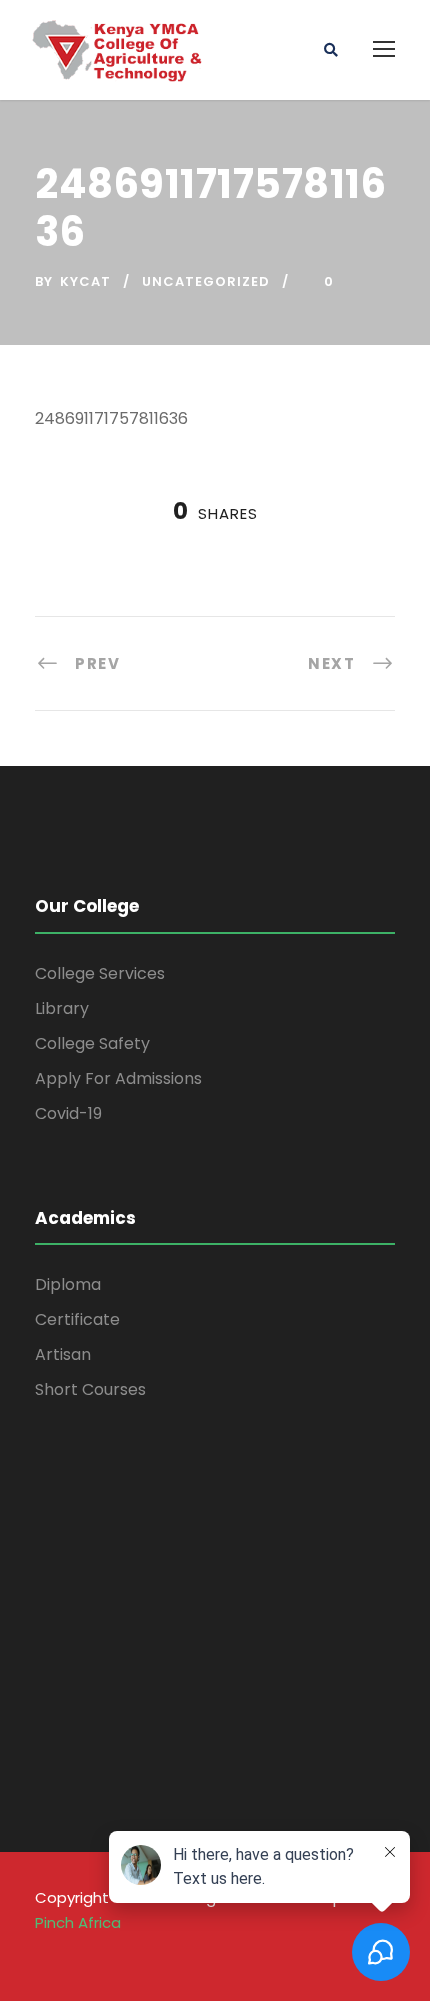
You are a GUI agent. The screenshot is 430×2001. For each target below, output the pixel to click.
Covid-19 (68, 1113)
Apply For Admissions (118, 1078)
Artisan (63, 1354)
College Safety (92, 1043)
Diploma (68, 1284)
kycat (85, 281)
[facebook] (44, 1951)
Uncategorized (206, 281)
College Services (100, 973)
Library (62, 1008)
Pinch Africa (78, 1922)
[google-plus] (83, 1951)
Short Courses (90, 1389)
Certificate (77, 1319)
